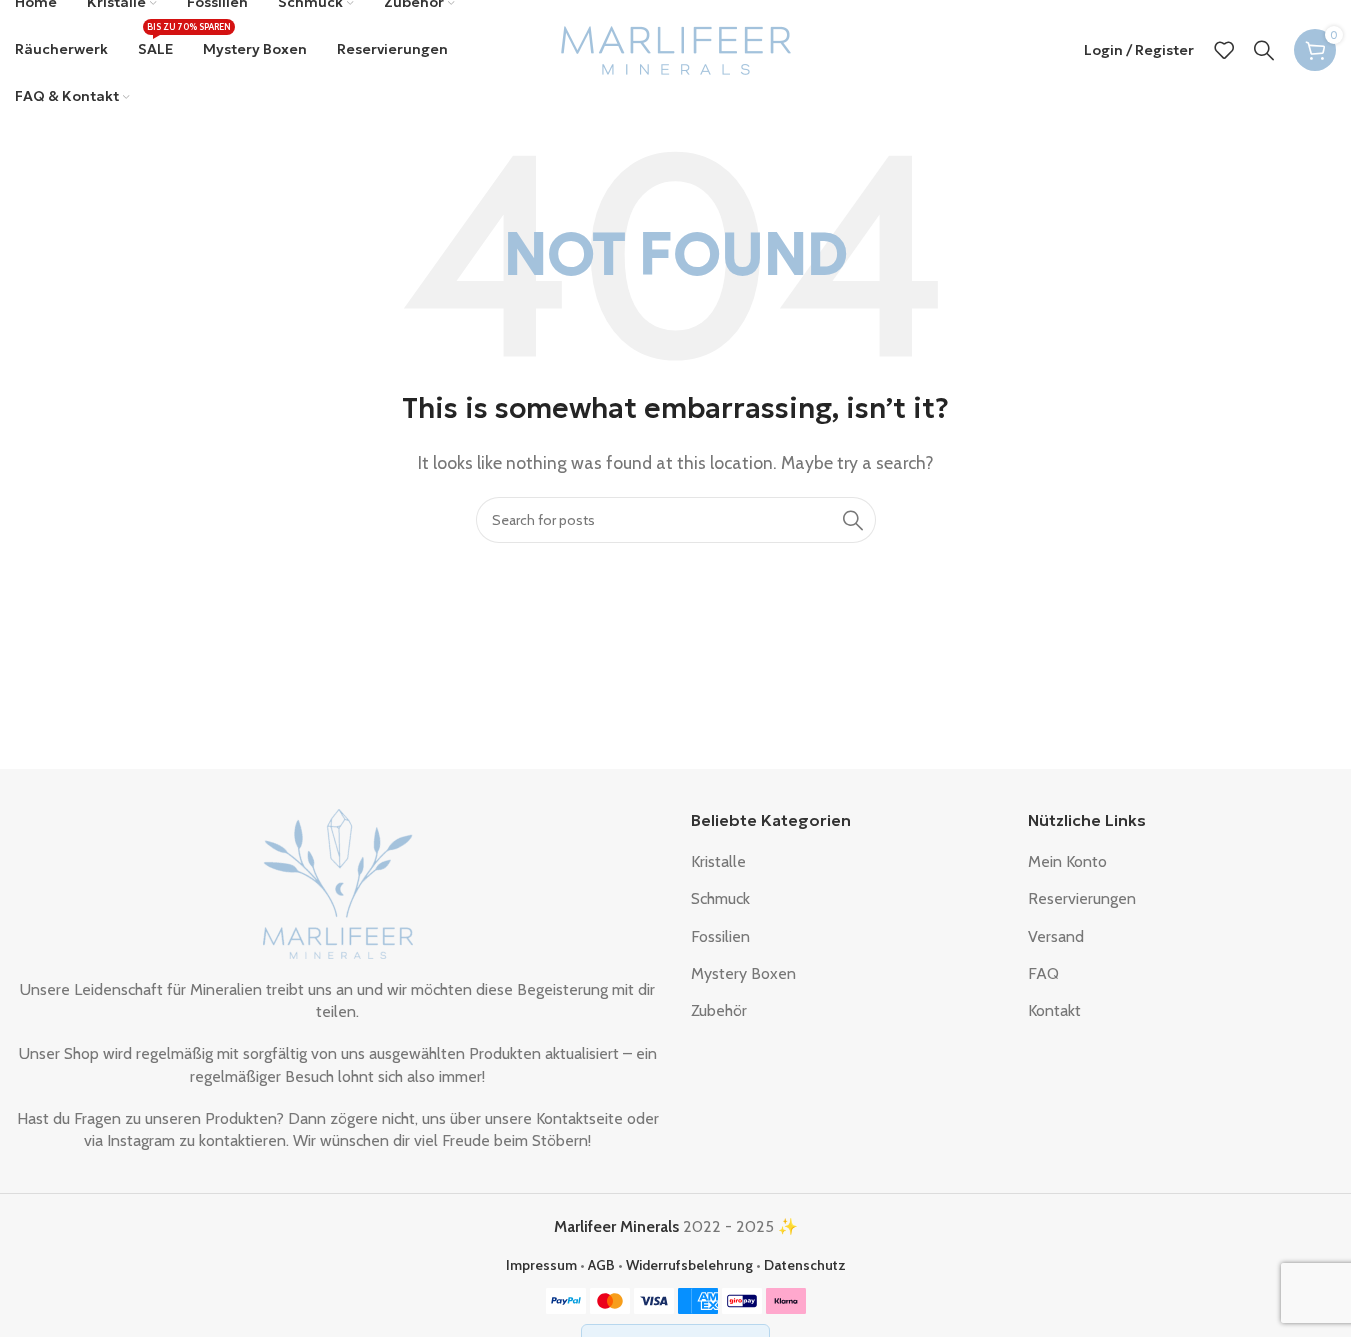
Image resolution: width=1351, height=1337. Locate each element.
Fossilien (720, 936)
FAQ (1043, 973)
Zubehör (719, 1010)
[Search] (1264, 50)
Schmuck (720, 898)
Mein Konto (1067, 861)
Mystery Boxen (743, 973)
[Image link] (338, 881)
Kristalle (718, 861)
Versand (1056, 936)
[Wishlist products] (1224, 50)
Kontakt (1054, 1010)
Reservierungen (1082, 898)
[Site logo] (676, 48)
